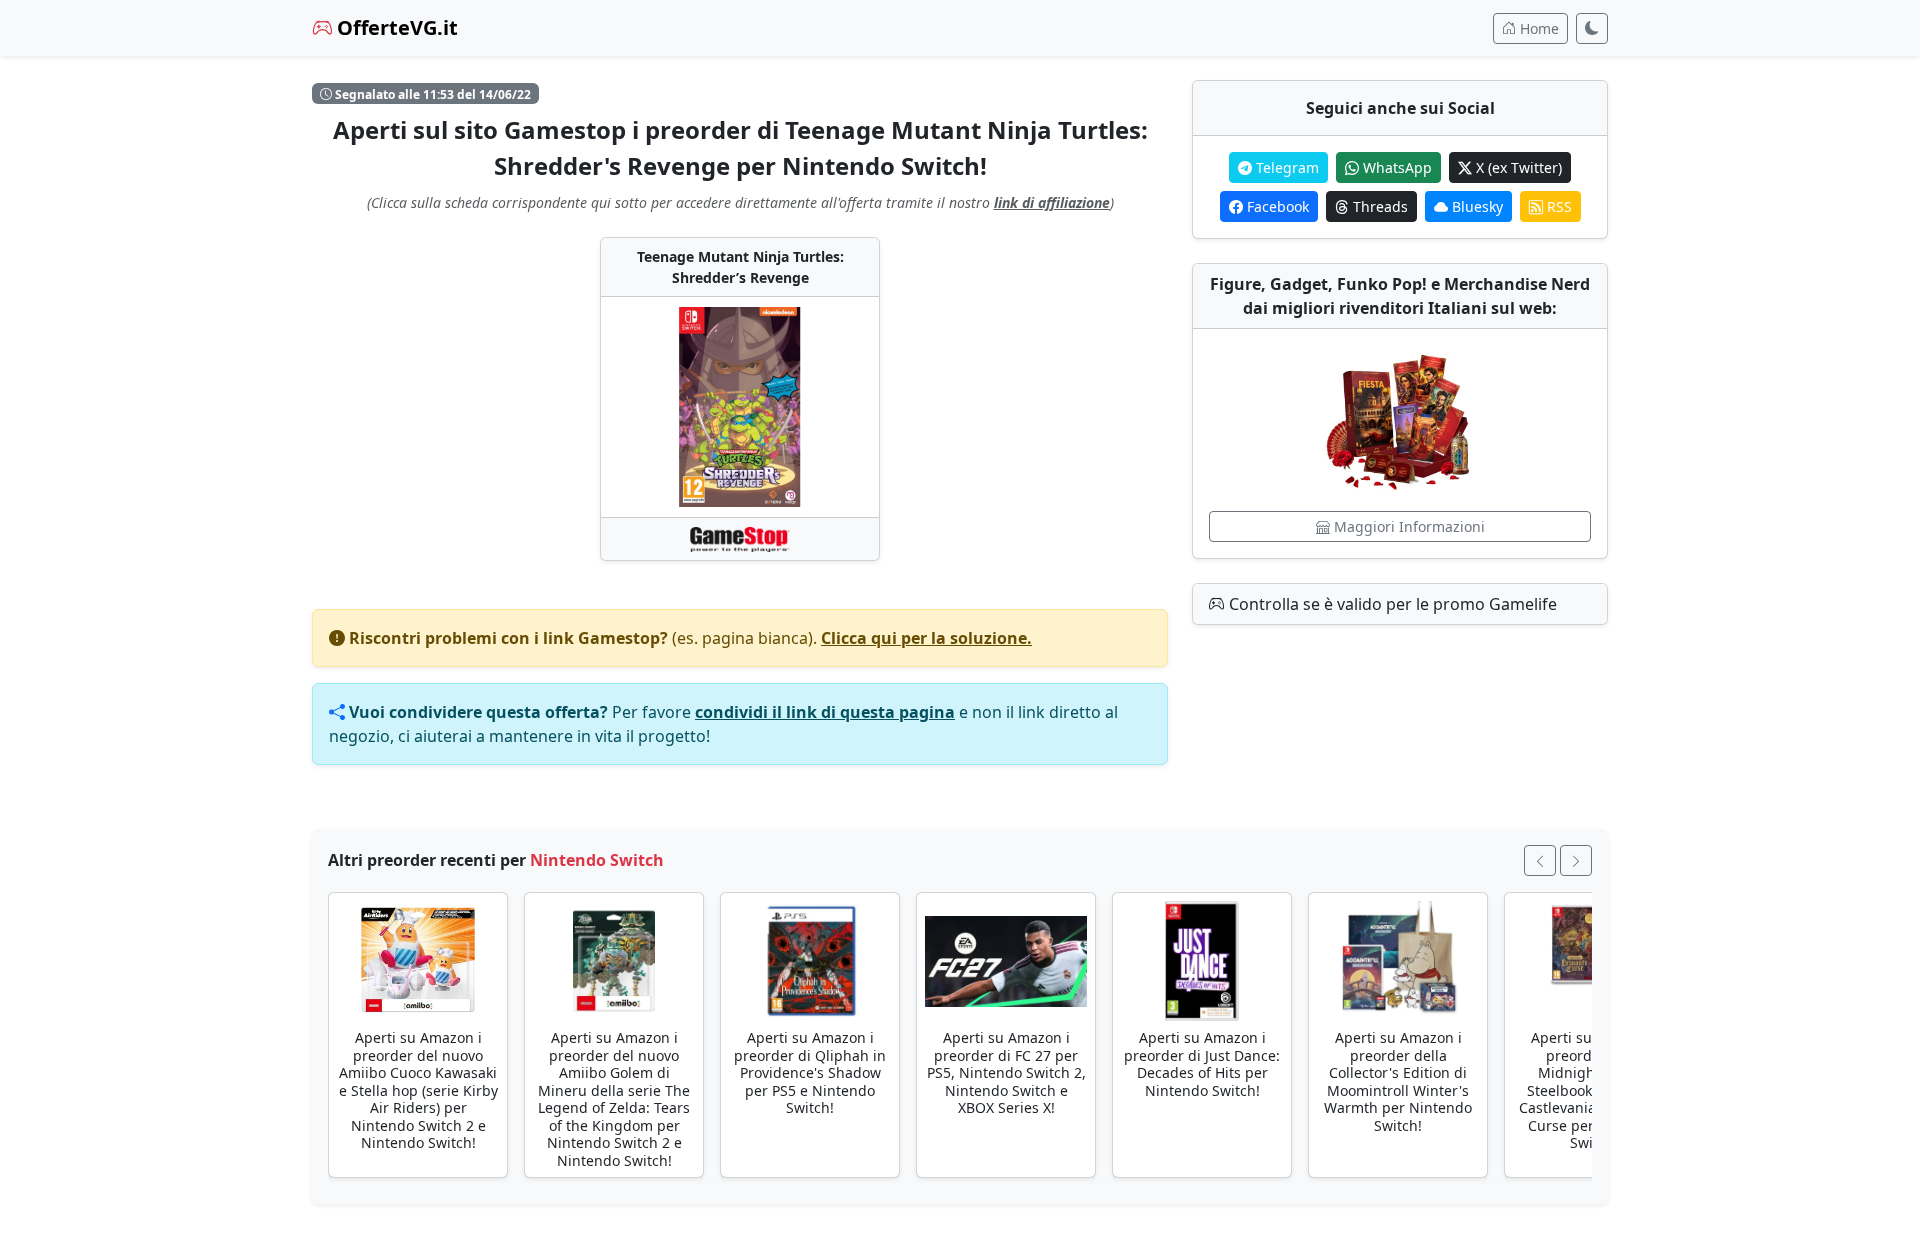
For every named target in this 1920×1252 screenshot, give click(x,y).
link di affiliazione (1052, 202)
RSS (1557, 206)
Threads (1378, 206)
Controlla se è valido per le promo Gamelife (1391, 604)
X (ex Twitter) (1517, 167)
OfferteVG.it (395, 27)
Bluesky (1475, 206)
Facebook (1276, 206)
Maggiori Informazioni (1407, 526)
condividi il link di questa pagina (825, 712)
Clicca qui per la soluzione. (926, 638)
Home (1537, 28)
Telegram (1285, 167)
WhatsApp (1395, 167)
